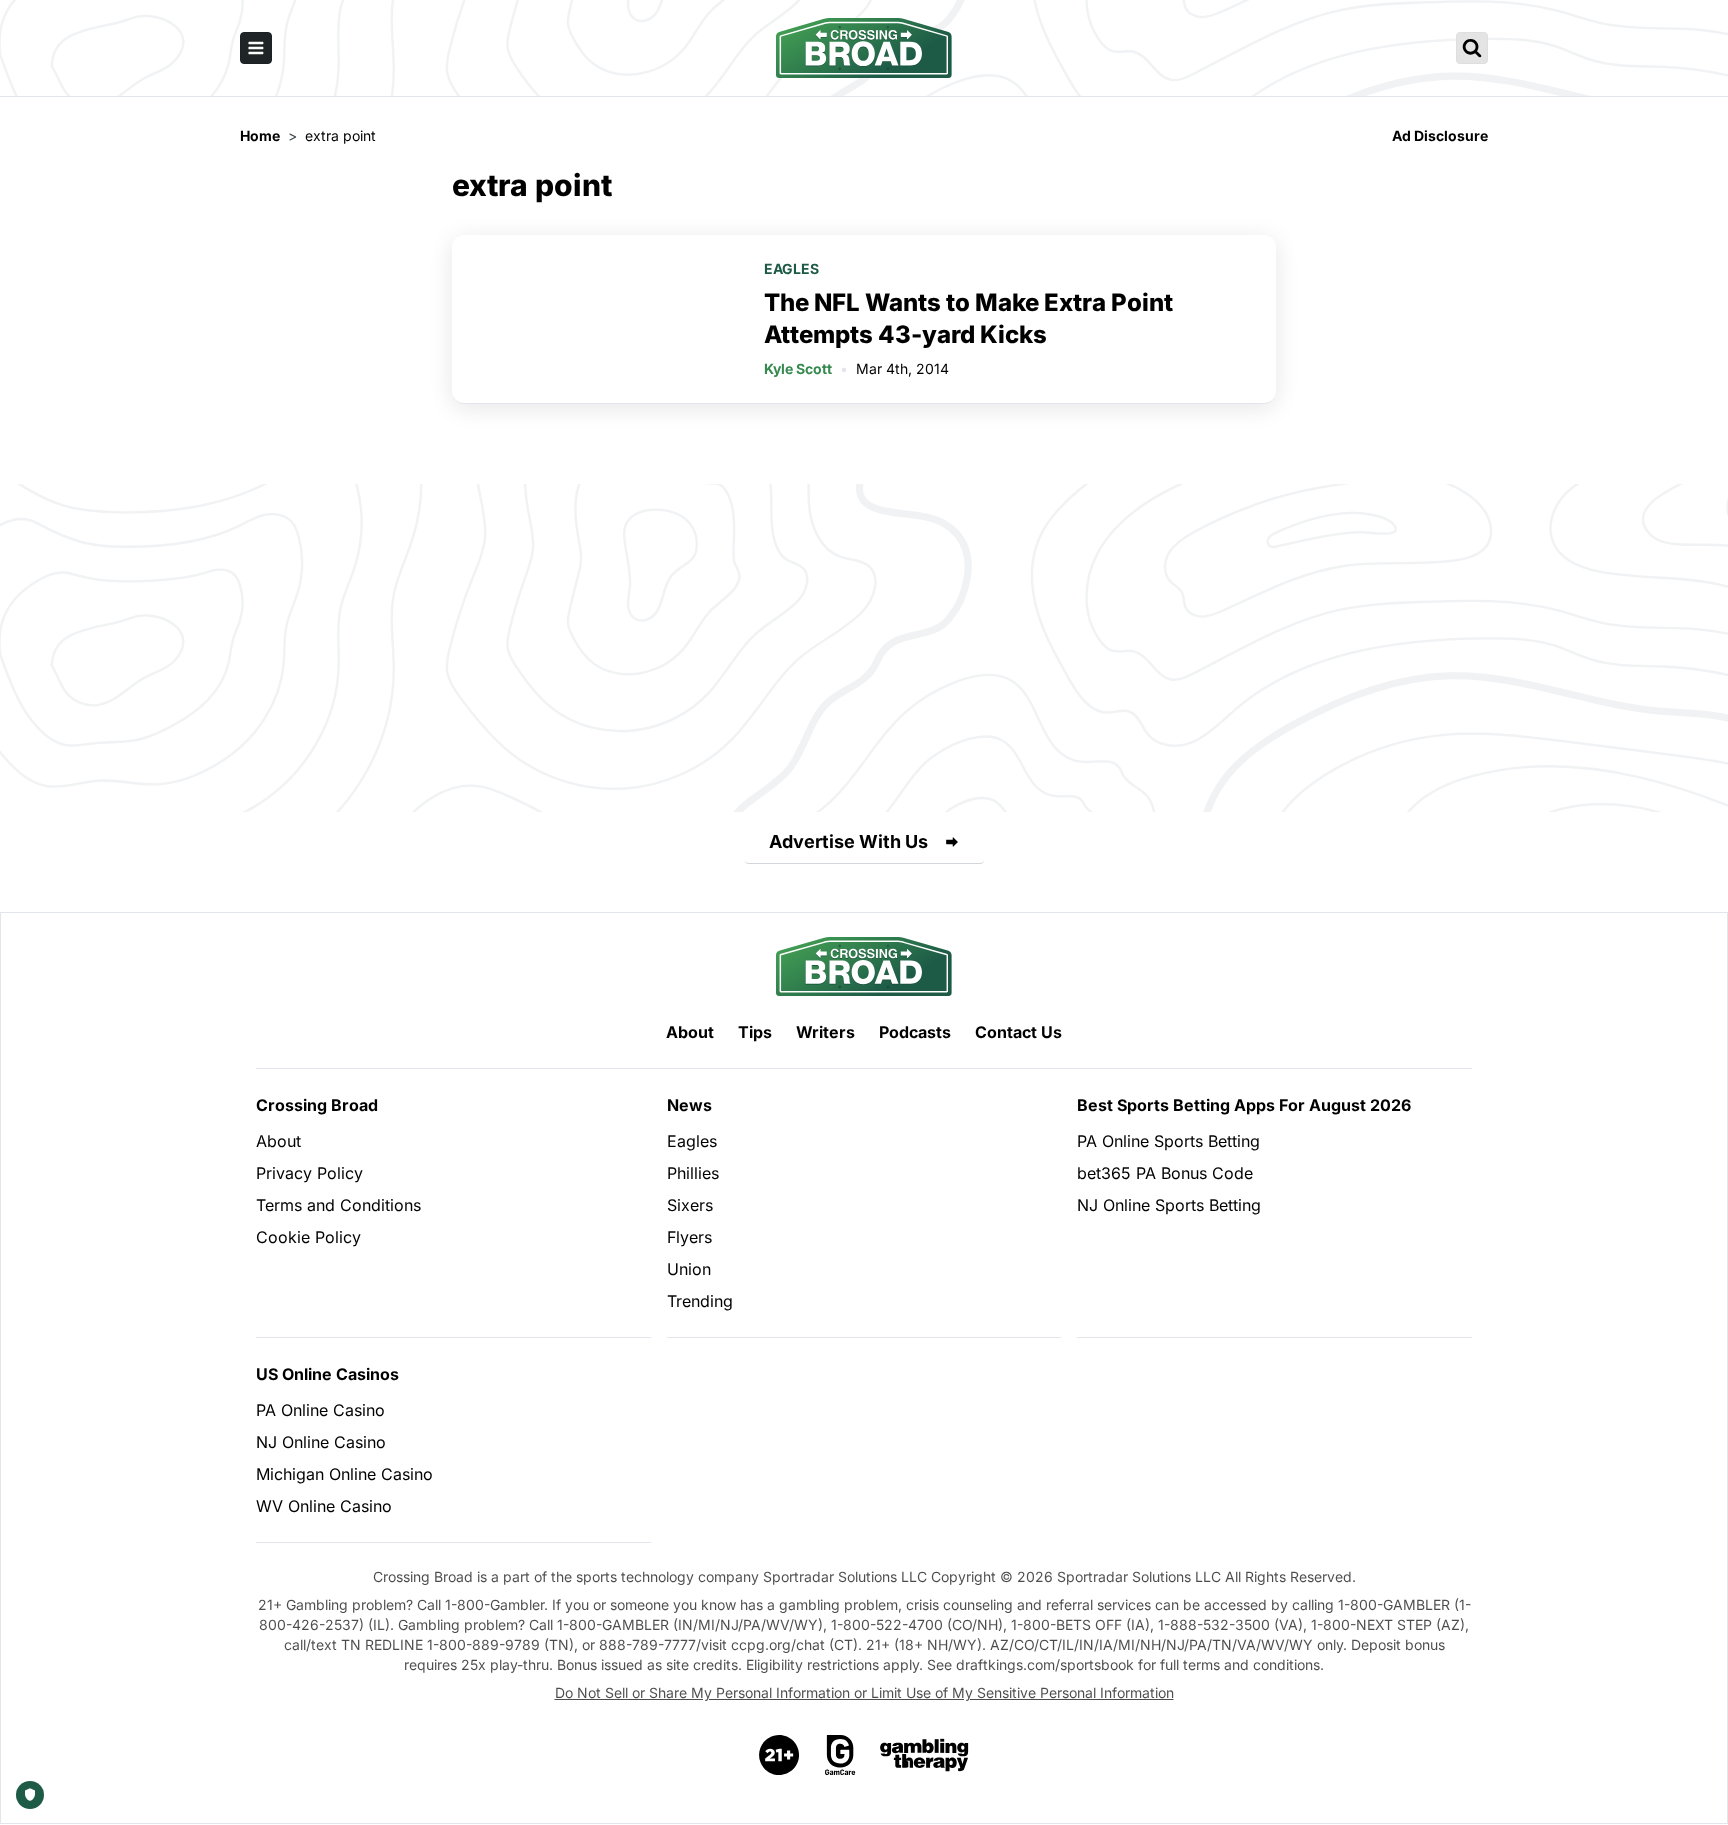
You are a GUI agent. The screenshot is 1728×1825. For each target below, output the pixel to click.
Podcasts (915, 1032)
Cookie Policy (308, 1237)
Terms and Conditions (338, 1205)
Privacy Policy (309, 1173)
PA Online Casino (320, 1410)
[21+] (780, 1755)
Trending (700, 1301)
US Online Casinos (327, 1374)
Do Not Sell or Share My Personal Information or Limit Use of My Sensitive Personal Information (864, 1692)
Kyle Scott (798, 368)
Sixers (690, 1205)
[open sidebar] (256, 48)
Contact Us (1018, 1032)
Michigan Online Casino (344, 1474)
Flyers (689, 1237)
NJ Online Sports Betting (1169, 1205)
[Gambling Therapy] (924, 1755)
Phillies (693, 1173)
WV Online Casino (324, 1506)
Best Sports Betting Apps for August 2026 (1244, 1105)
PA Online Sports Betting (1168, 1141)
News (689, 1105)
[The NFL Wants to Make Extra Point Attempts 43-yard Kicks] (596, 319)
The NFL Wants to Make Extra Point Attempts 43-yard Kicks (968, 318)
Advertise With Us (848, 841)
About (690, 1032)
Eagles (791, 268)
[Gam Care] (840, 1755)
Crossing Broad (317, 1105)
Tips (755, 1032)
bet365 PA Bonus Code (1165, 1173)
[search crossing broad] (1472, 48)
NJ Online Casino (321, 1442)
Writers (825, 1032)
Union (689, 1269)
